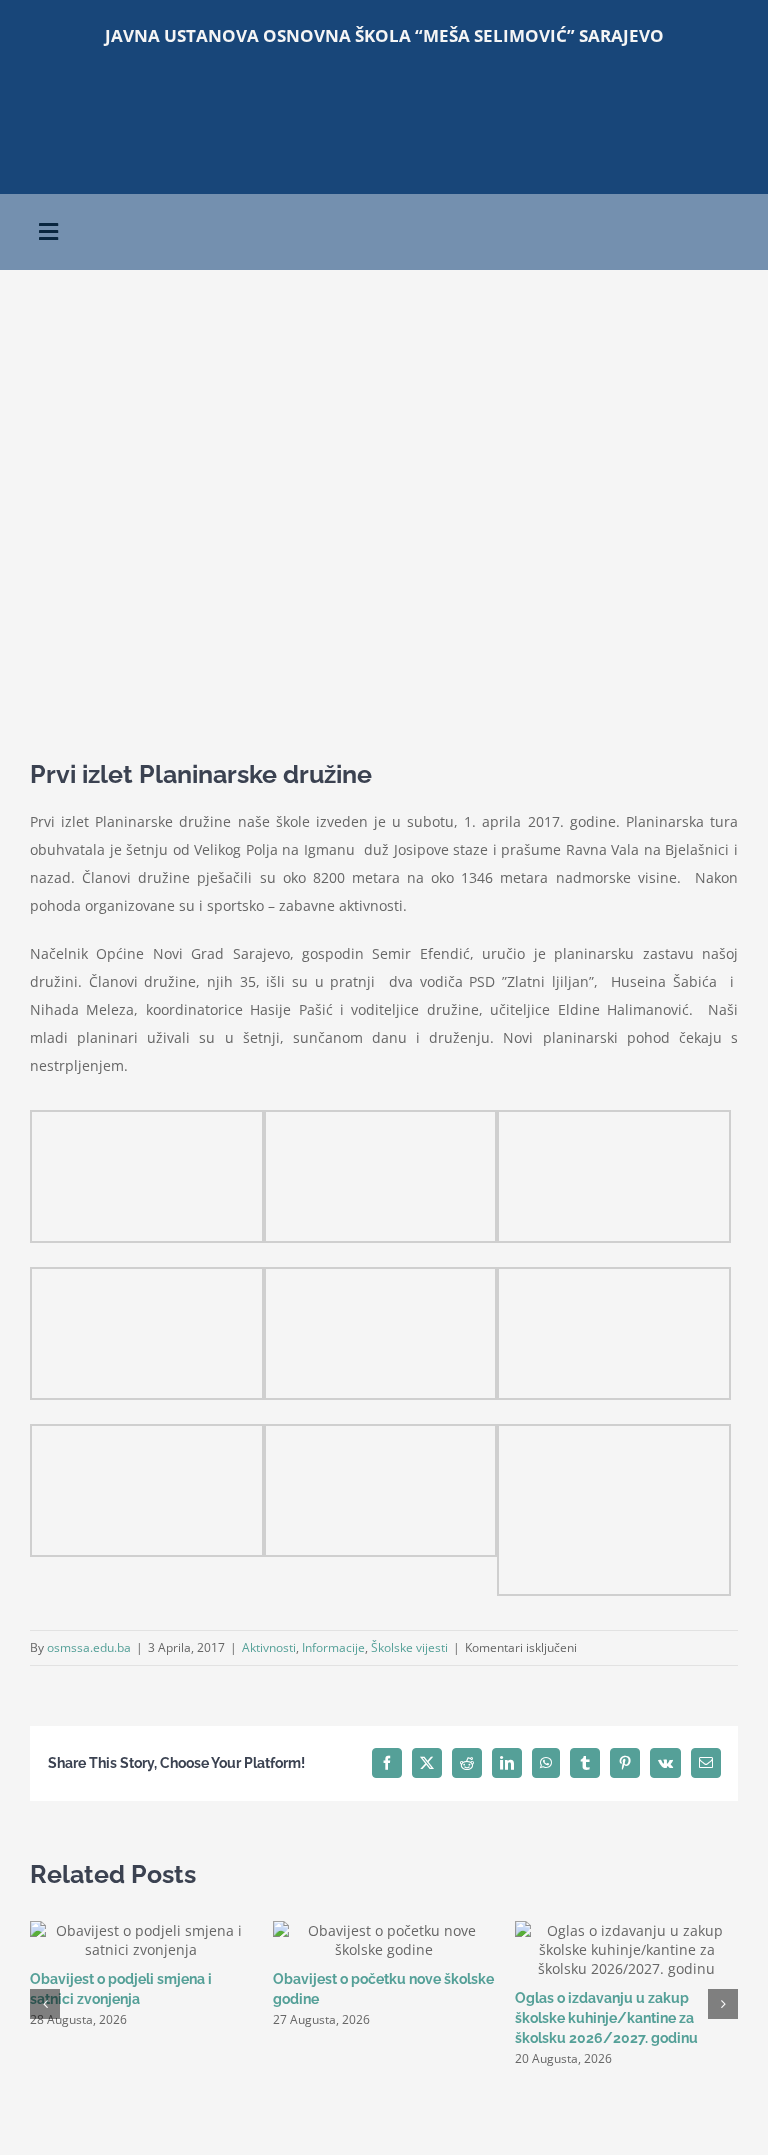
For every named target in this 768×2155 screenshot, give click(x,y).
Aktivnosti (269, 1647)
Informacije (333, 1647)
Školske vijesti (409, 1647)
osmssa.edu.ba (89, 1647)
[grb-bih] (565, 89)
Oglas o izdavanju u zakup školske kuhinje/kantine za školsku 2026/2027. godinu (606, 2018)
